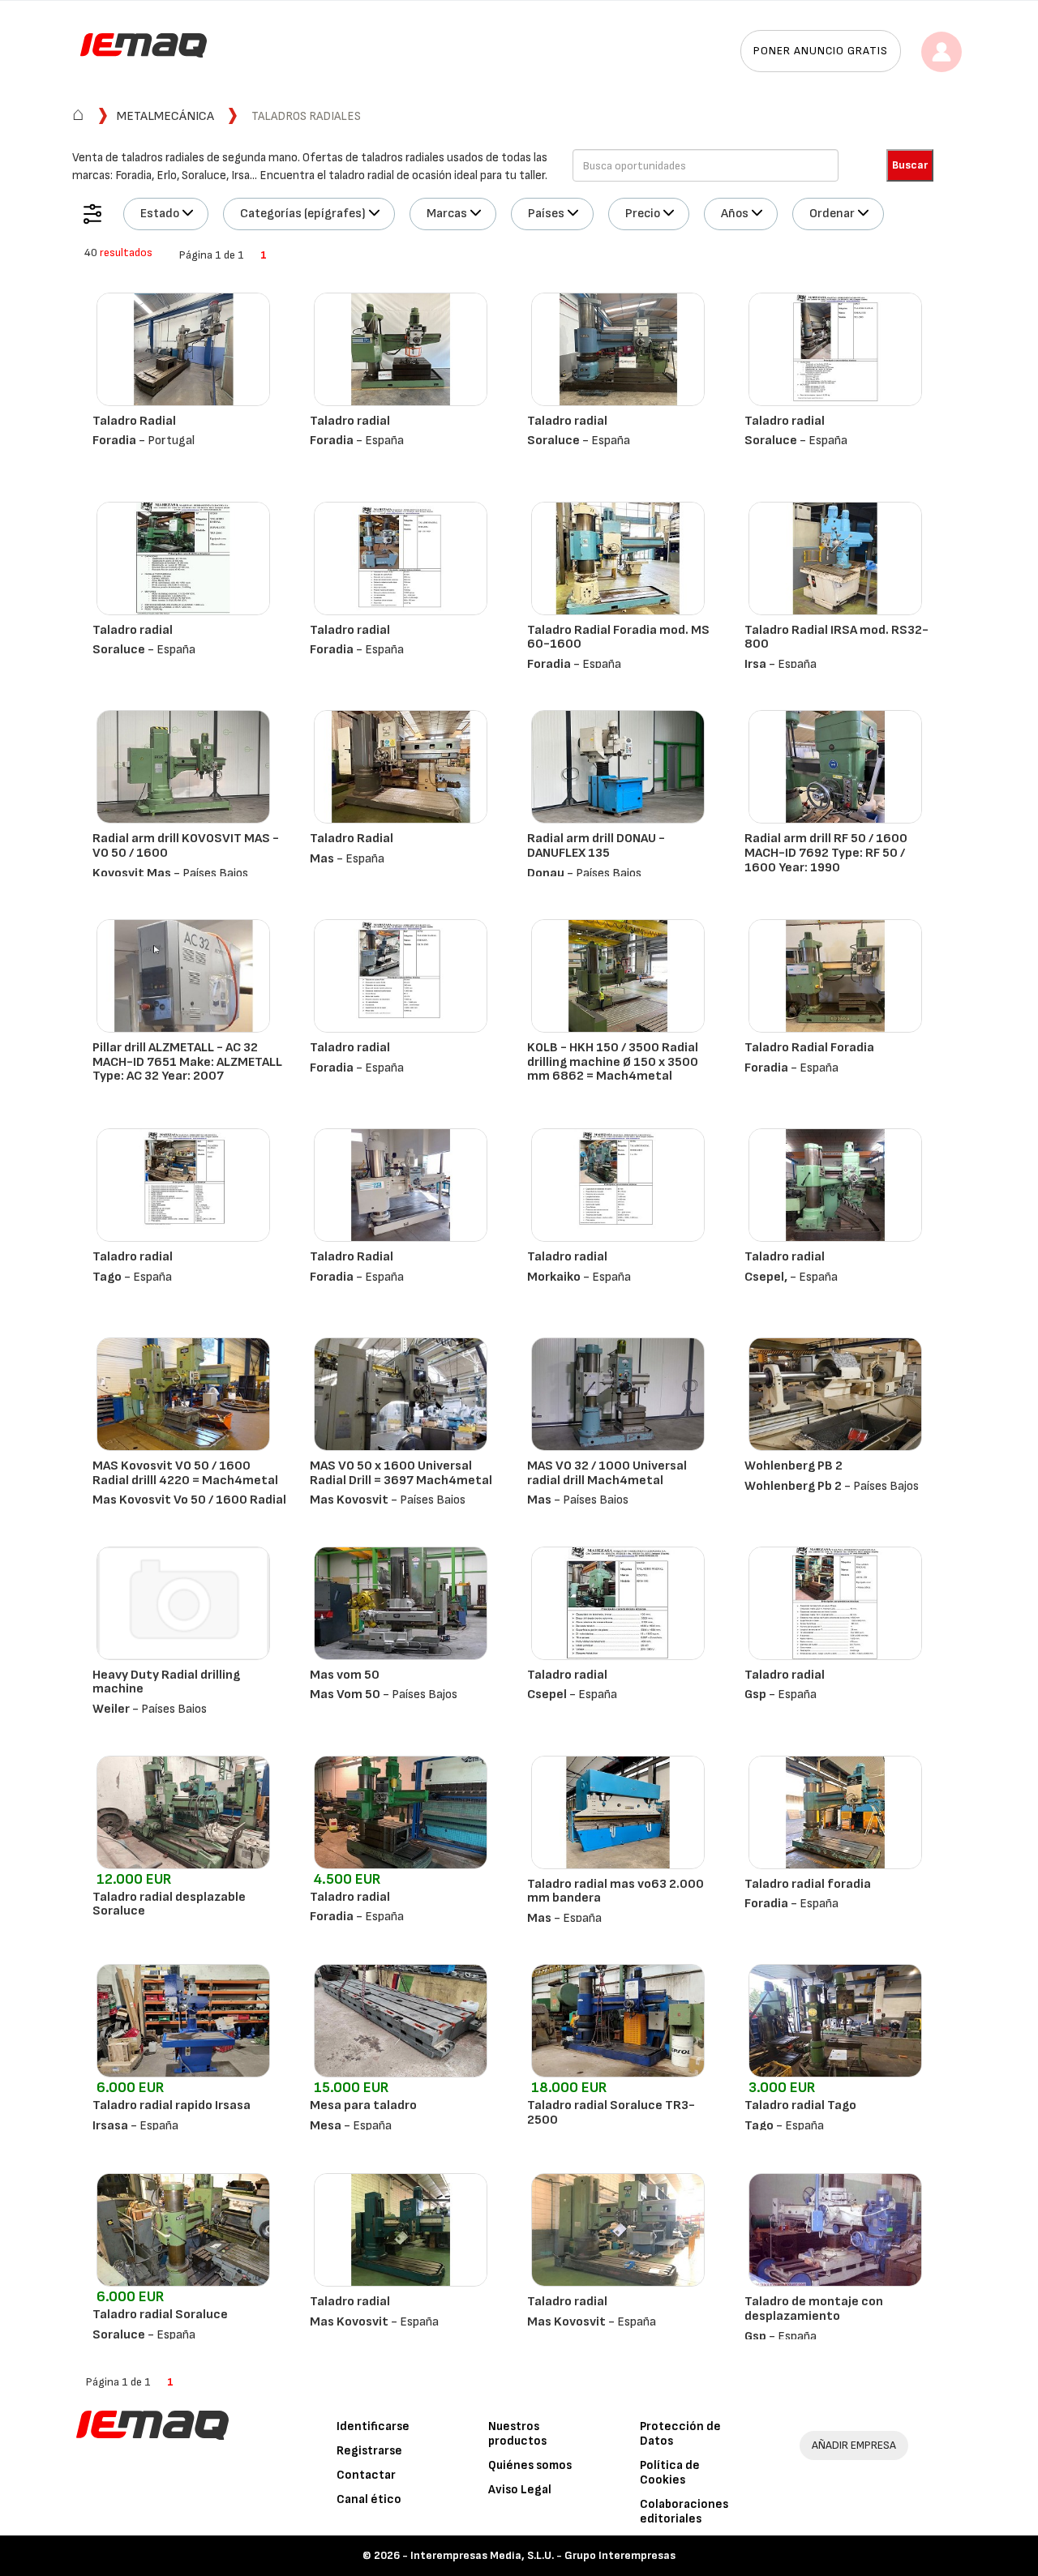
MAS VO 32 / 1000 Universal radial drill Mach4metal (607, 1473)
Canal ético (369, 2499)
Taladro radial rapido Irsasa (172, 2105)
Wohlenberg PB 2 (794, 1466)
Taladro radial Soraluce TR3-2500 (611, 2113)
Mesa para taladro (363, 2105)
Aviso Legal (520, 2490)
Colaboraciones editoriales (684, 2512)
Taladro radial (350, 421)
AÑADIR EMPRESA (854, 2445)
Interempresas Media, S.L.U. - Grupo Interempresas (543, 2555)
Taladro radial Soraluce (160, 2315)
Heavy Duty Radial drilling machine (166, 1682)
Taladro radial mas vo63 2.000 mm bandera (616, 1891)
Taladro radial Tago (800, 2105)
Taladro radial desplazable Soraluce (169, 1904)
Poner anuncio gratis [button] (821, 51)
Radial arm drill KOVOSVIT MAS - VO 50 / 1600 (186, 846)
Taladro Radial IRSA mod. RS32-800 (836, 638)
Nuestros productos (517, 2434)
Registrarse (369, 2451)
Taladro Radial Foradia (809, 1048)
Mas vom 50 (345, 1675)
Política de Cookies (670, 2473)
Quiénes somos (530, 2465)
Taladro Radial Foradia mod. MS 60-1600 (618, 638)
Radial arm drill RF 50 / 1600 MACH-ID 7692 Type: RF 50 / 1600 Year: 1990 (826, 853)
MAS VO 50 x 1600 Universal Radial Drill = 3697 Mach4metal (401, 1473)
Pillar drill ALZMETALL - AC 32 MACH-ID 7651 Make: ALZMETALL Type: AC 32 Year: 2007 (187, 1062)
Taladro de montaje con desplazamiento (814, 2309)
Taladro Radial (134, 421)
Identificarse (373, 2426)
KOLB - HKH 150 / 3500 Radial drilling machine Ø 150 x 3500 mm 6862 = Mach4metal (613, 1062)
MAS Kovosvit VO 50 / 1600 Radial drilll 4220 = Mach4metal (185, 1473)
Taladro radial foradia (808, 1884)
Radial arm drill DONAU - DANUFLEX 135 (596, 846)
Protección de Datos (680, 2434)
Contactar (366, 2475)
